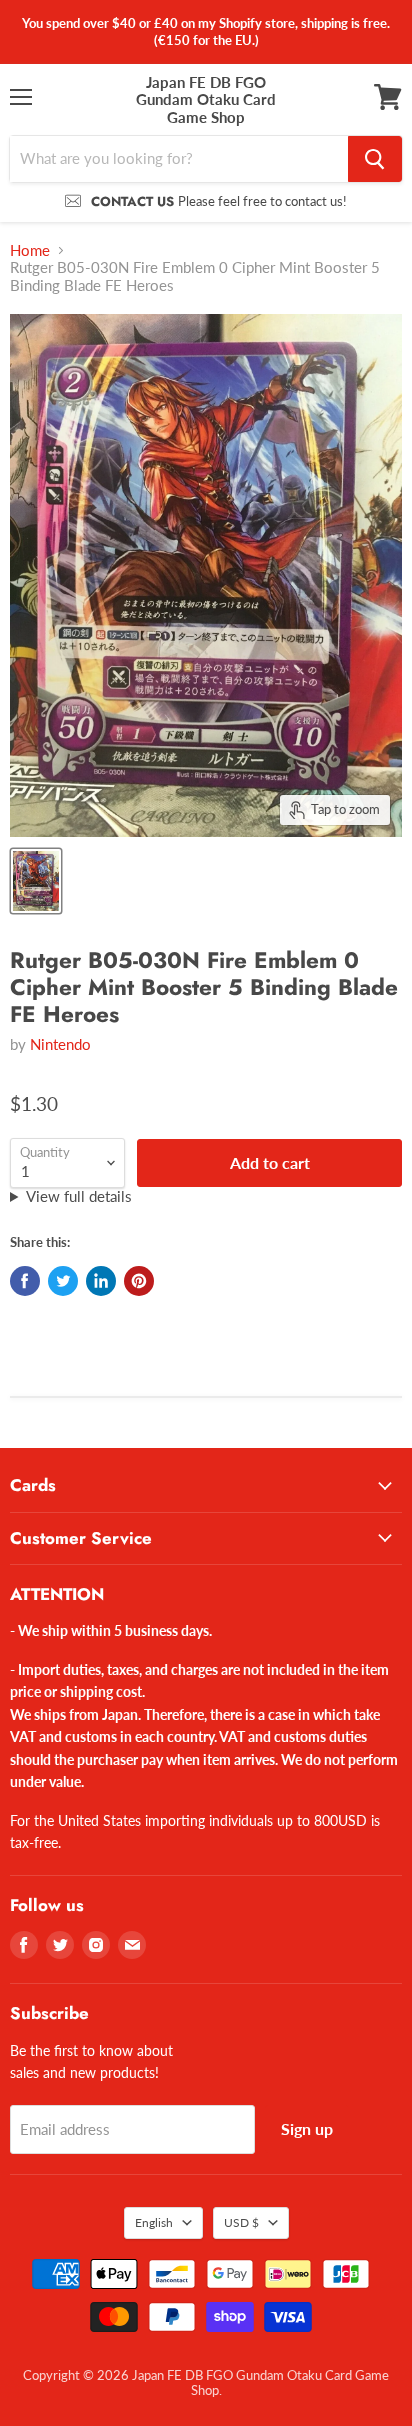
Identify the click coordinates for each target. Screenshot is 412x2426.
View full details (79, 1196)
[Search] (375, 159)
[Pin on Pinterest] (139, 1281)
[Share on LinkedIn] (101, 1281)
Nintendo (60, 1044)
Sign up (307, 2128)
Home (30, 250)
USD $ (241, 2222)
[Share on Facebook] (25, 1281)
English (154, 2222)
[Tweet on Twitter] (63, 1281)
